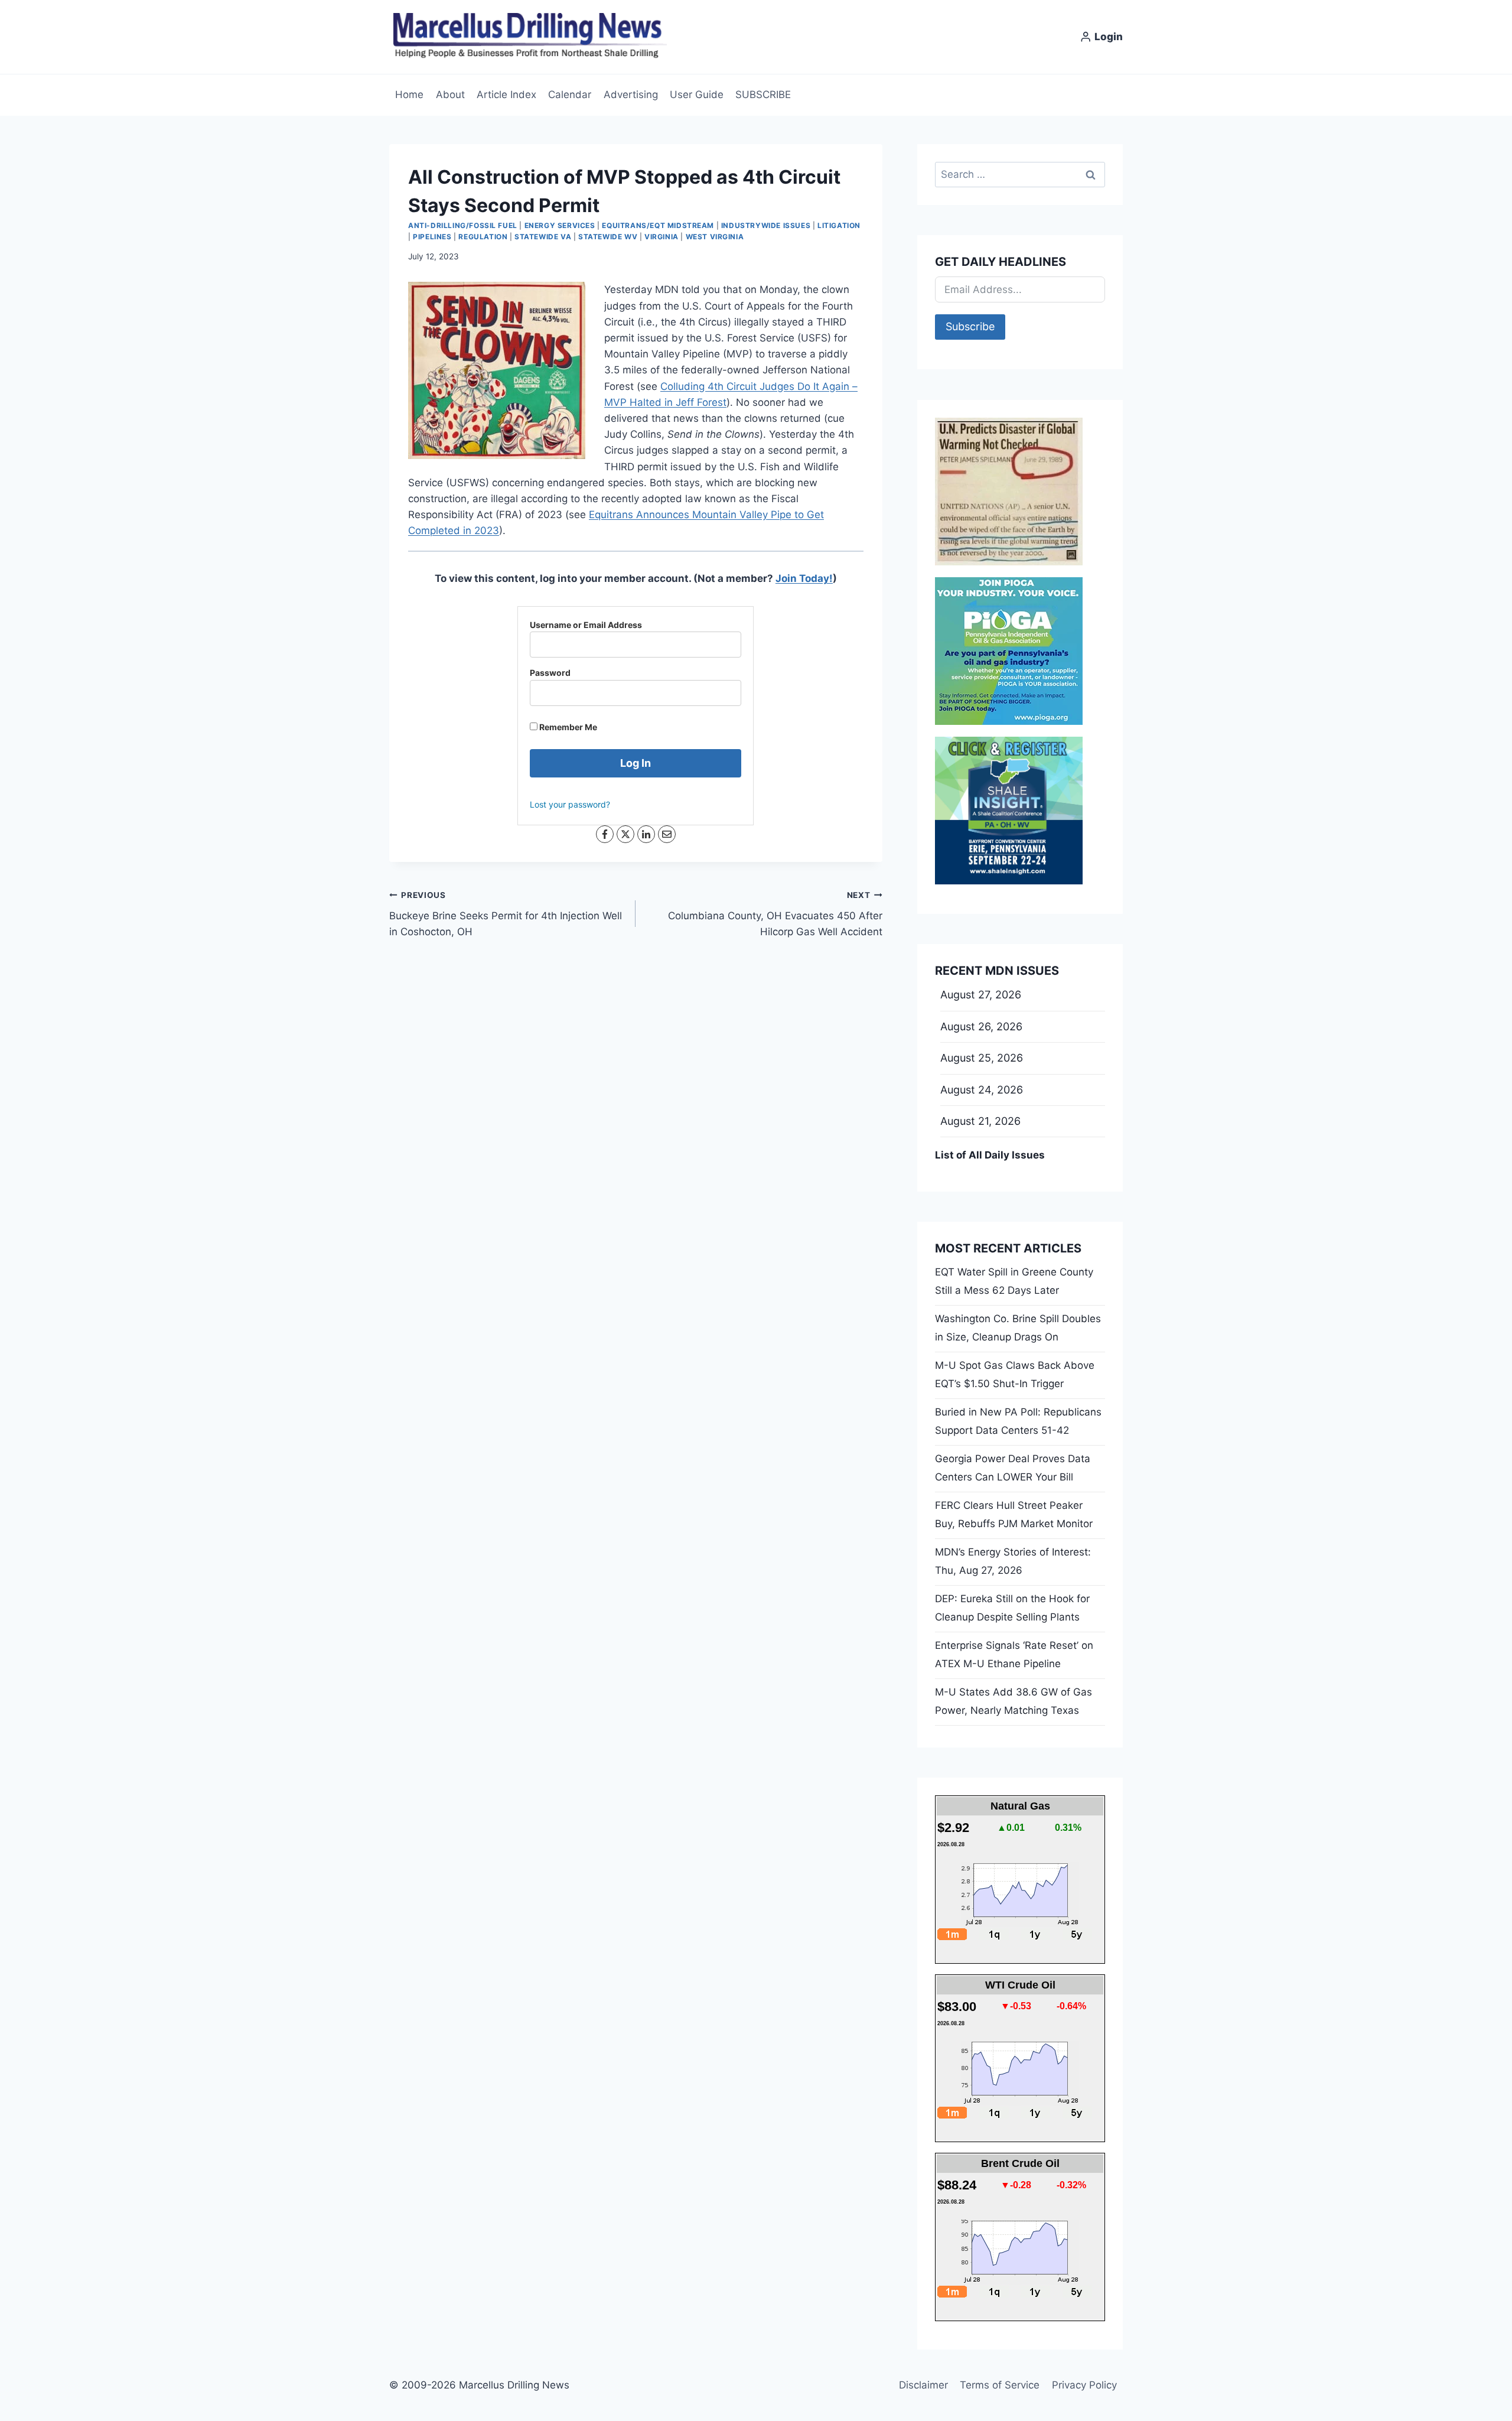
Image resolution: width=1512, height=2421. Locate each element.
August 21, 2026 (980, 1121)
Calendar (570, 95)
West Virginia (715, 237)
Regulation (483, 237)
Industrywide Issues (766, 225)
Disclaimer (923, 2385)
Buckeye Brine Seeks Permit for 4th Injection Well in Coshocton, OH (506, 914)
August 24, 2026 (982, 1090)
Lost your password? (570, 804)
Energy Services (560, 225)
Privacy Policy (1084, 2385)
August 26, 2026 (981, 1026)
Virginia (661, 237)
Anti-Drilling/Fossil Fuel (463, 225)
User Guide (697, 95)
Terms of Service (1000, 2385)
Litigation (839, 225)
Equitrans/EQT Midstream (658, 225)
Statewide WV (608, 237)
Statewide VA (543, 237)
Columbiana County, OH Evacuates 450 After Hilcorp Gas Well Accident (775, 914)
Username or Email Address (586, 625)
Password (550, 673)
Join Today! (804, 578)
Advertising (631, 95)
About (450, 95)
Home (409, 95)
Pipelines (432, 237)
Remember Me (567, 727)
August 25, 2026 (982, 1058)
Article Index (506, 95)
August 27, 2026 (981, 995)
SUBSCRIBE (763, 95)
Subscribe (970, 326)
